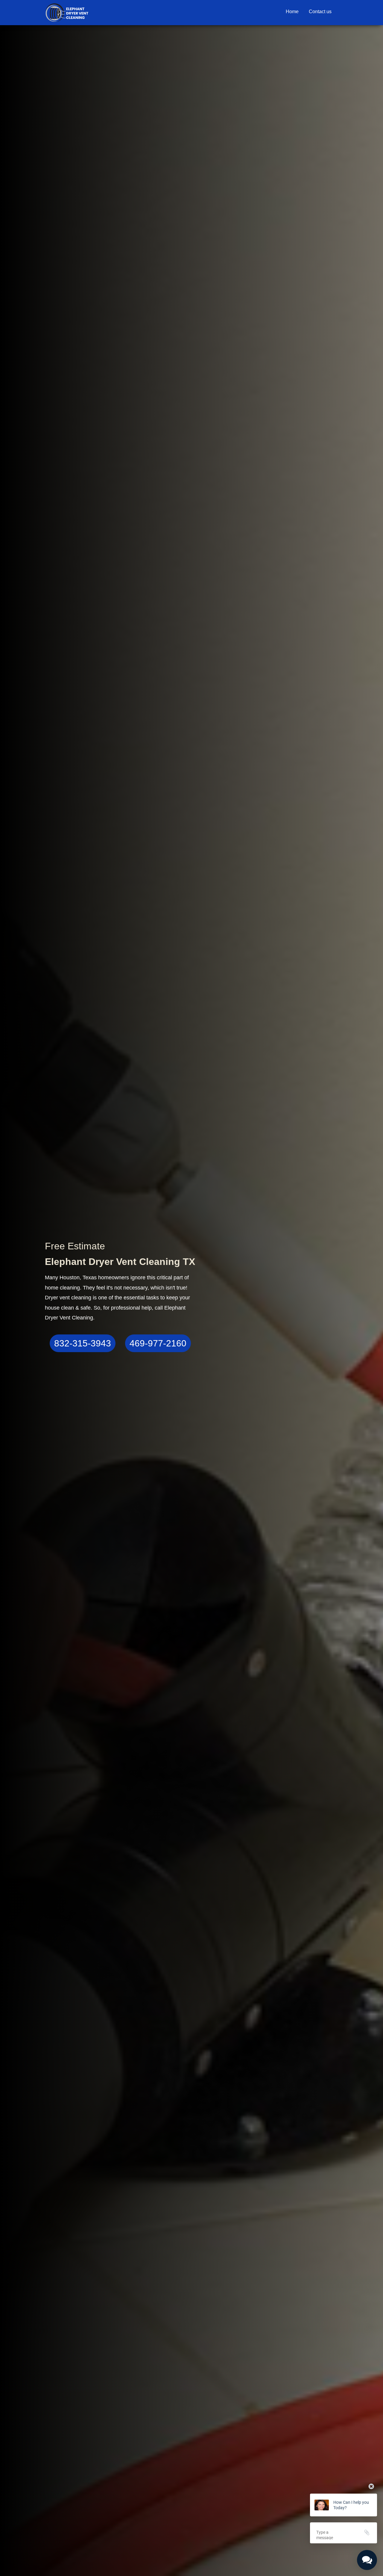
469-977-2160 (158, 1343)
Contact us (320, 12)
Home (292, 12)
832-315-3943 (83, 1343)
